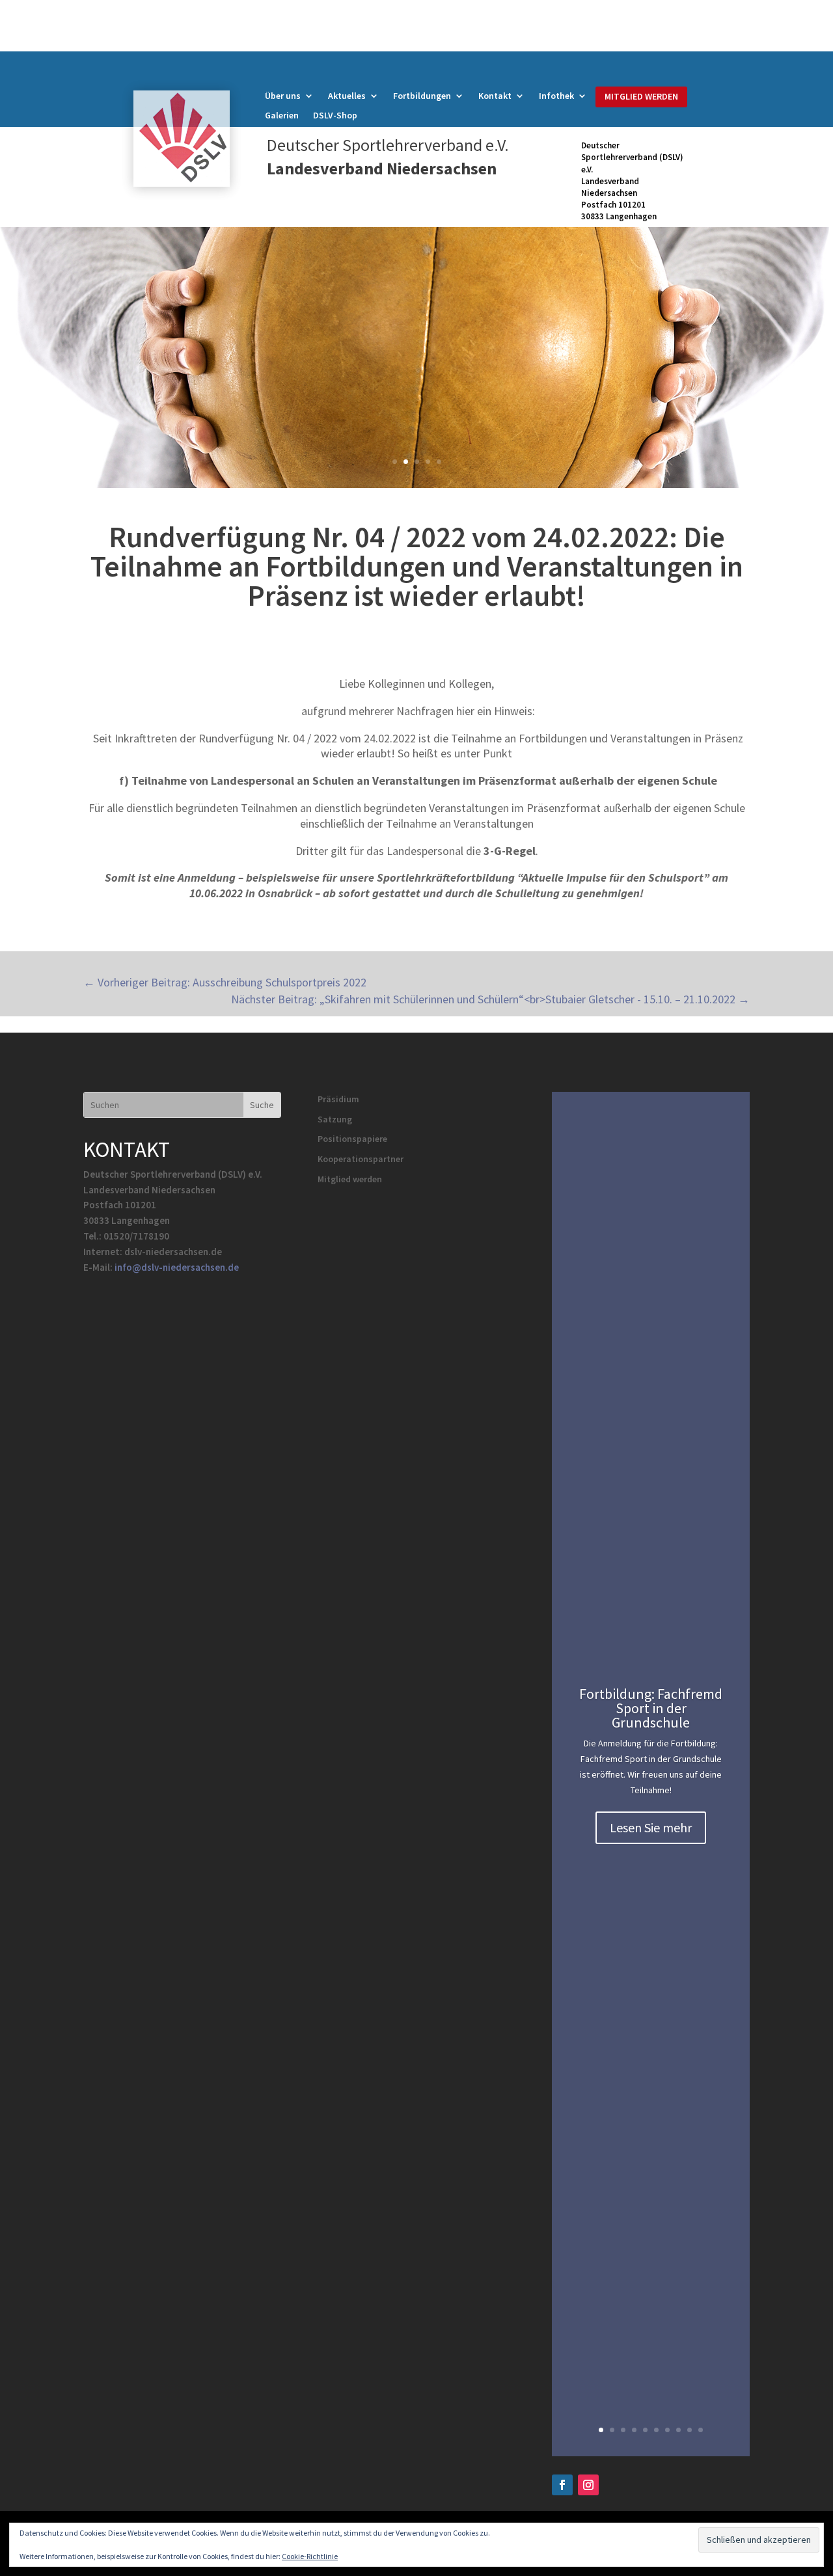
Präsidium (338, 1099)
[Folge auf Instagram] (588, 2485)
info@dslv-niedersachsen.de (177, 1267)
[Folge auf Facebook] (562, 2485)
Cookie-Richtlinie (310, 2556)
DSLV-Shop (335, 116)
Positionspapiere (352, 1139)
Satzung (335, 1119)
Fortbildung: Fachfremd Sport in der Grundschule (651, 1708)
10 (701, 2430)
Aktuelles (347, 96)
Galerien (282, 116)
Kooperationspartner (361, 1159)
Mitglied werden (350, 1179)
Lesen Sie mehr (651, 1827)
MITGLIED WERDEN (641, 96)
